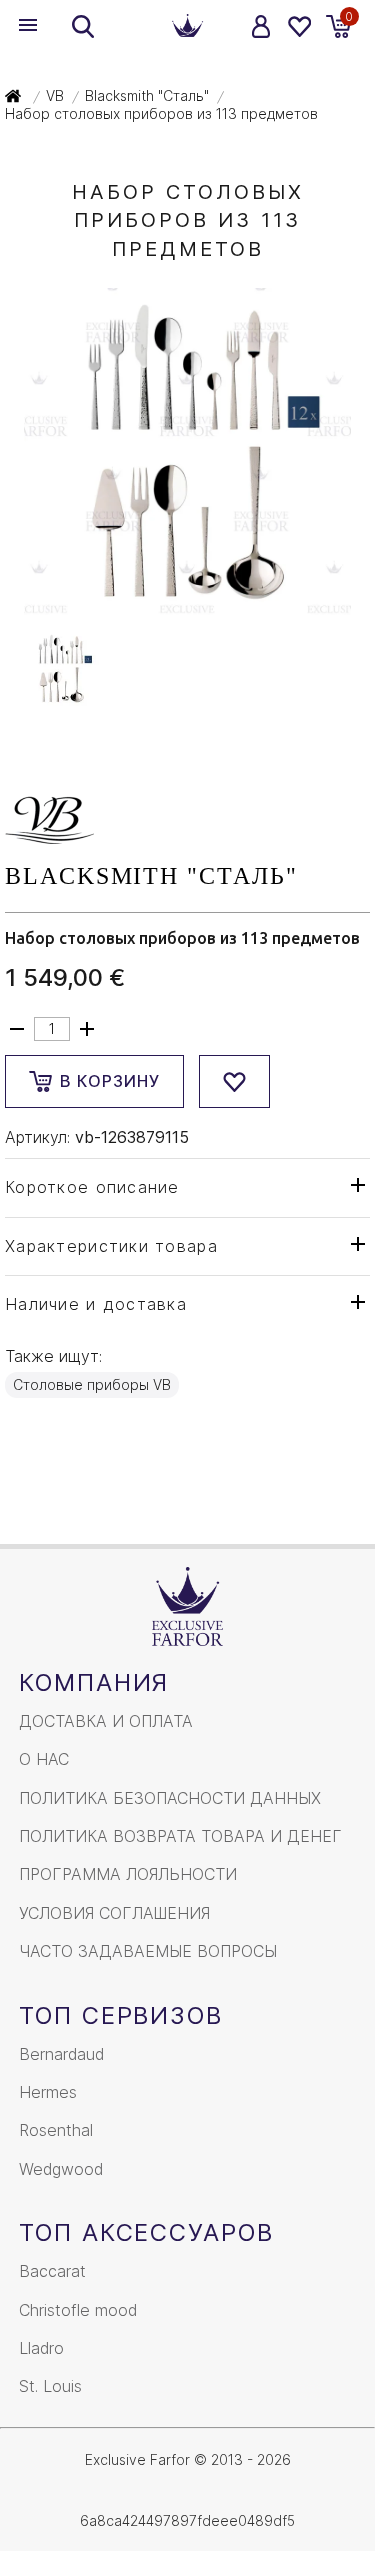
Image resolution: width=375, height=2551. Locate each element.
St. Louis (50, 2386)
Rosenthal (56, 2130)
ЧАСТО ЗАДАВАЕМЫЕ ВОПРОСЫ (148, 1951)
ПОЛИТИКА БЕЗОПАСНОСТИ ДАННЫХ (170, 1798)
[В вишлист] (234, 1081)
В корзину (110, 1081)
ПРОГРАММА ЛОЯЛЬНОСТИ (128, 1874)
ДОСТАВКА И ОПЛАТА (106, 1721)
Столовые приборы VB (92, 1384)
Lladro (41, 2348)
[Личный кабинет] (261, 26)
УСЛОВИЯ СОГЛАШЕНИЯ (114, 1913)
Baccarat (52, 2271)
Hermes (48, 2092)
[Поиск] (83, 26)
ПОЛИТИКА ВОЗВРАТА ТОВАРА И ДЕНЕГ (180, 1836)
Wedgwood (61, 2169)
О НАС (44, 1759)
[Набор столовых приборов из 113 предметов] (187, 604)
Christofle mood (78, 2310)
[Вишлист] (298, 26)
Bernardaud (61, 2054)
